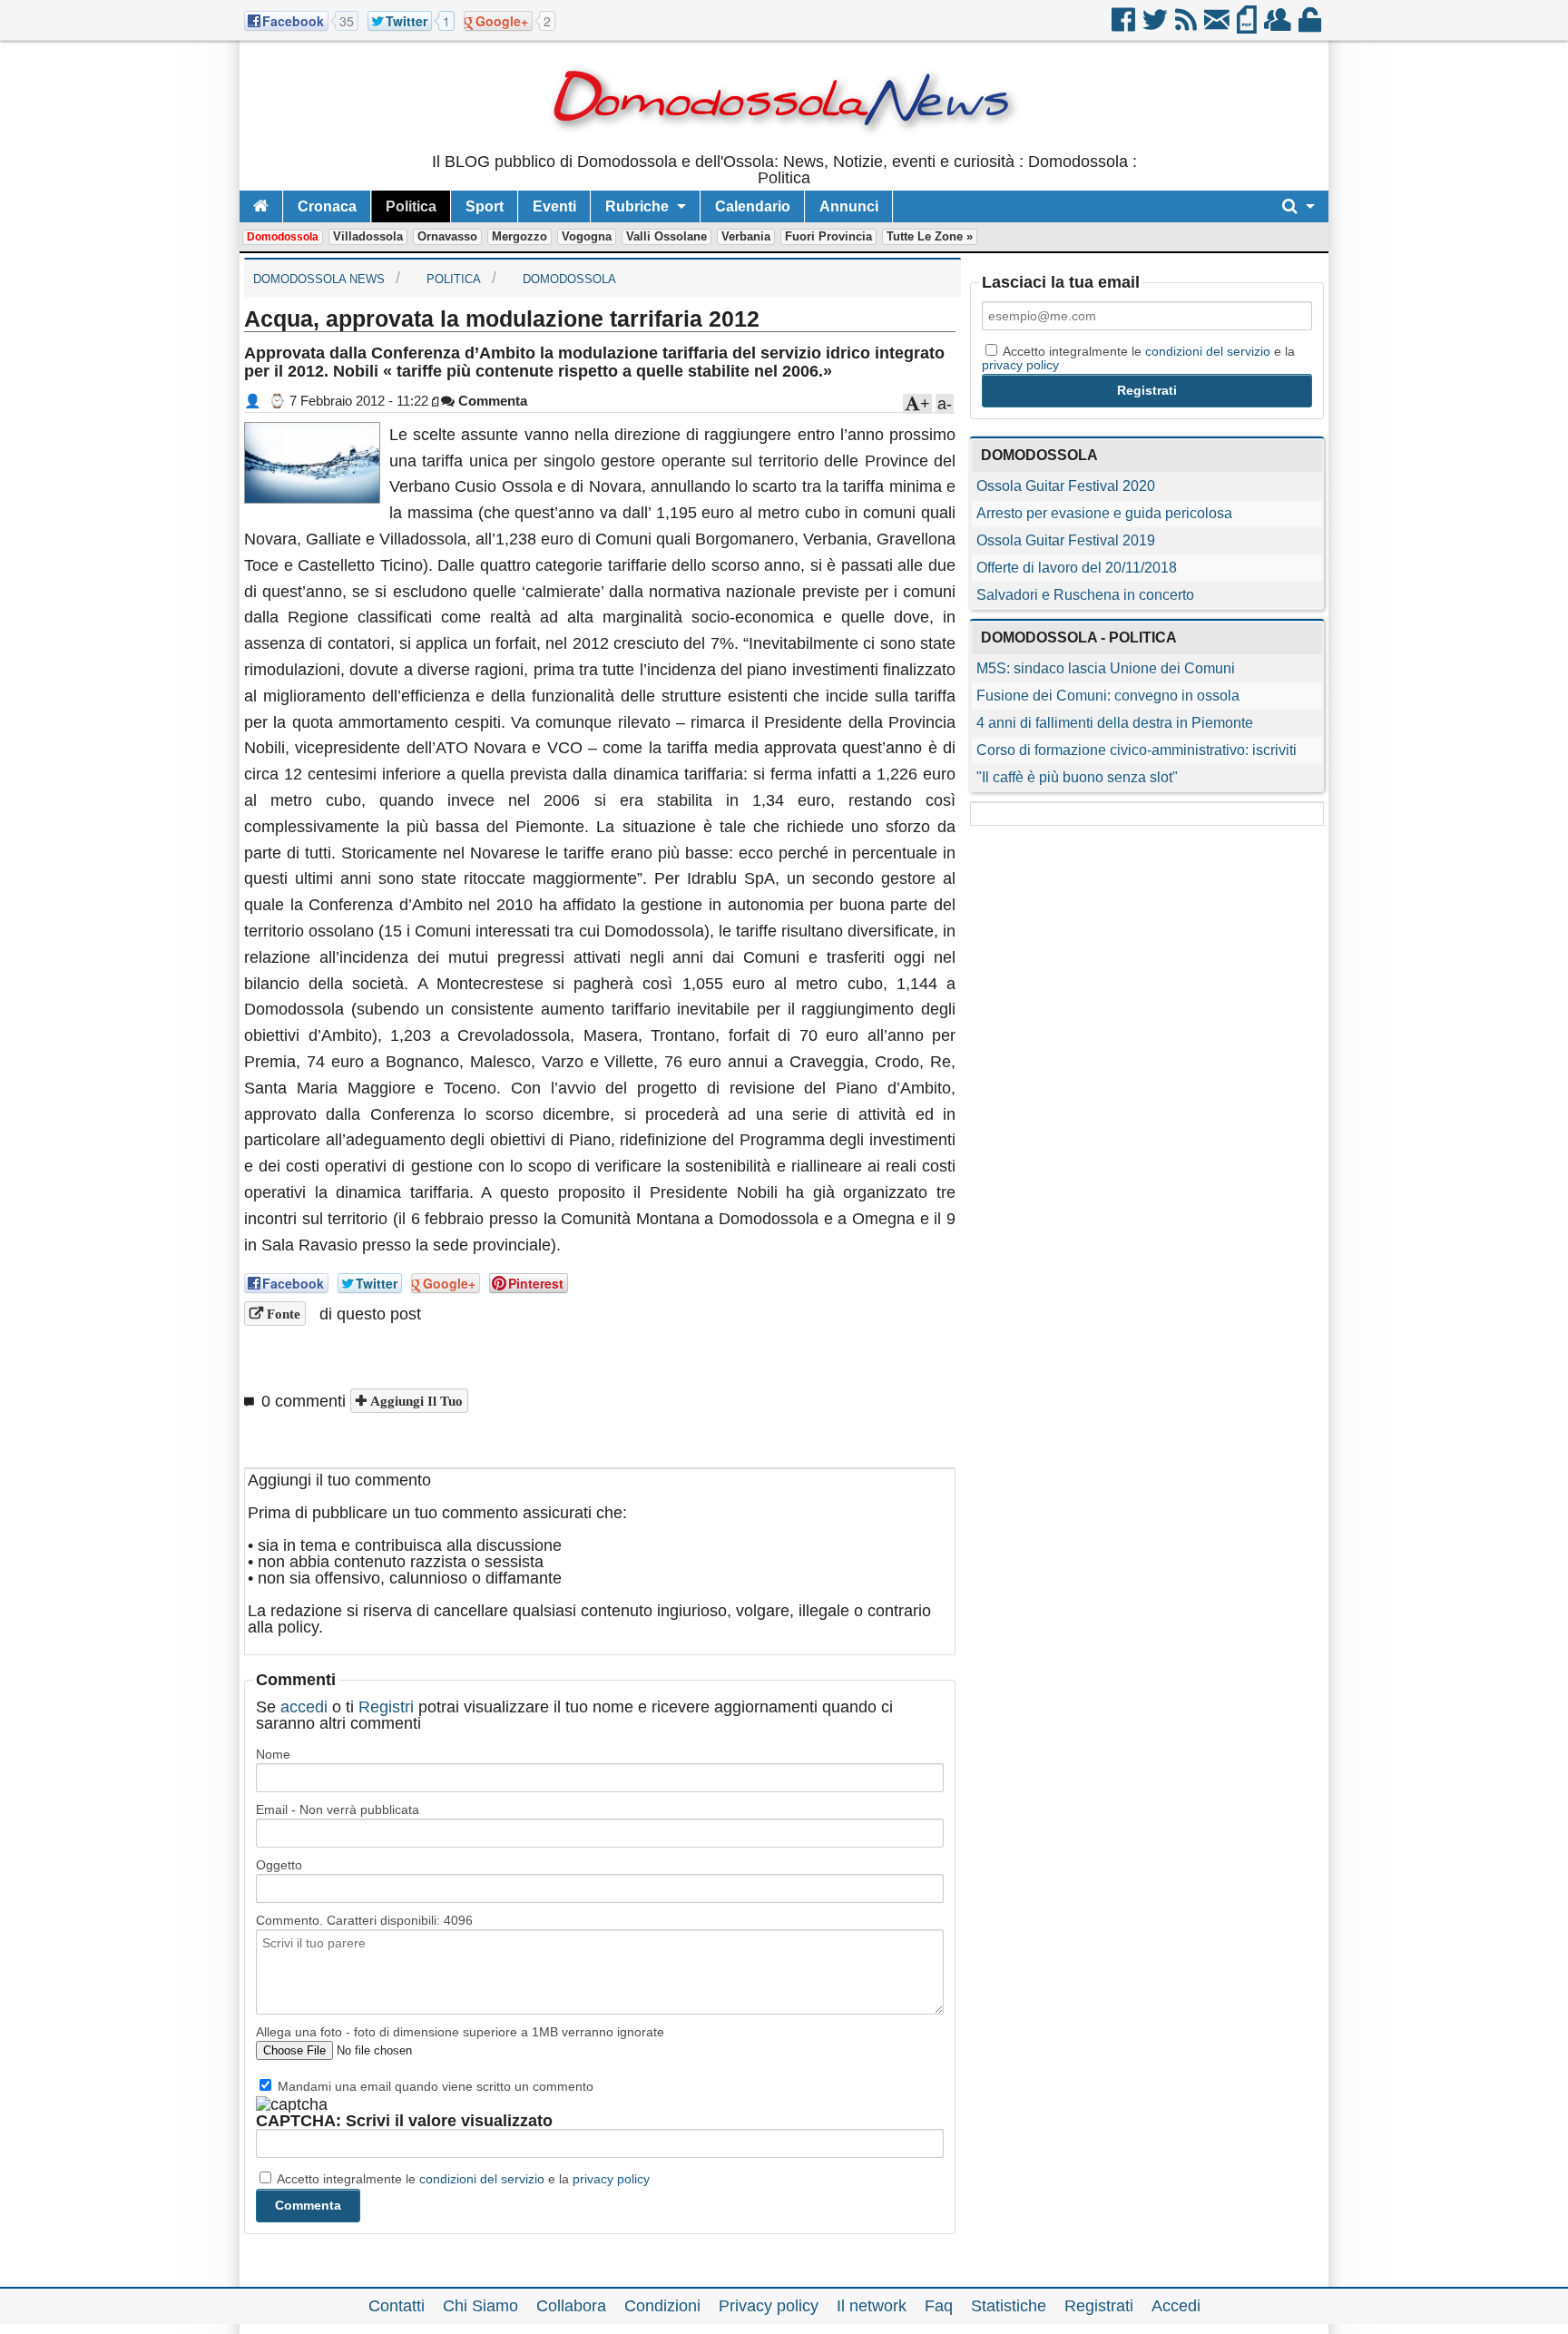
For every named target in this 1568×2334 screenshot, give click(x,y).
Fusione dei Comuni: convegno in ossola (1108, 696)
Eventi (554, 206)
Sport (485, 206)
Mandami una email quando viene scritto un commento (434, 2086)
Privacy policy (769, 2306)
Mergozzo (519, 236)
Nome (273, 1754)
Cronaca (327, 206)
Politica (411, 206)
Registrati (1099, 2306)
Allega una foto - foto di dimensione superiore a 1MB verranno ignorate (460, 2032)
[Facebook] (1125, 26)
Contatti (397, 2306)
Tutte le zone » (930, 236)
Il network (872, 2306)
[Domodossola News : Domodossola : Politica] (784, 145)
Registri (386, 1707)
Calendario (753, 206)
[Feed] (1187, 26)
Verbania (746, 236)
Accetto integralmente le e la (462, 2179)
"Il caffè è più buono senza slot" (1077, 777)
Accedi (1176, 2306)
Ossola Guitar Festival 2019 (1066, 540)
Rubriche (637, 206)
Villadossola (368, 236)
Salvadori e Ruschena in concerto (1085, 595)
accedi (304, 1707)
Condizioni (662, 2306)
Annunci (849, 206)
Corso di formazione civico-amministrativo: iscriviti (1137, 750)
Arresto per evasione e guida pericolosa (1104, 513)
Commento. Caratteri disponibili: (364, 1920)
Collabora (571, 2306)
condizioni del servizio (482, 2179)
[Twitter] (1156, 26)
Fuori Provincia (828, 236)
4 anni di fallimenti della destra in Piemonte (1115, 723)
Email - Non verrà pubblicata (338, 1809)
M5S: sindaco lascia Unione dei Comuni (1106, 668)
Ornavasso (447, 236)
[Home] (261, 206)
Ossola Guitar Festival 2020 (1066, 486)
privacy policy (611, 2179)
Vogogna (587, 236)
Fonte (282, 1314)
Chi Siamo (480, 2306)
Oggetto (279, 1865)
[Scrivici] (1218, 26)
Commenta (491, 401)
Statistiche (1009, 2306)
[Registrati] (1279, 26)
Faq (939, 2306)
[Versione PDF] (1248, 26)
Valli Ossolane (666, 236)
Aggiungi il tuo (415, 1401)
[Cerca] (1298, 206)
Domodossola (283, 237)
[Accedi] (1311, 26)
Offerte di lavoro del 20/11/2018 (1077, 568)
